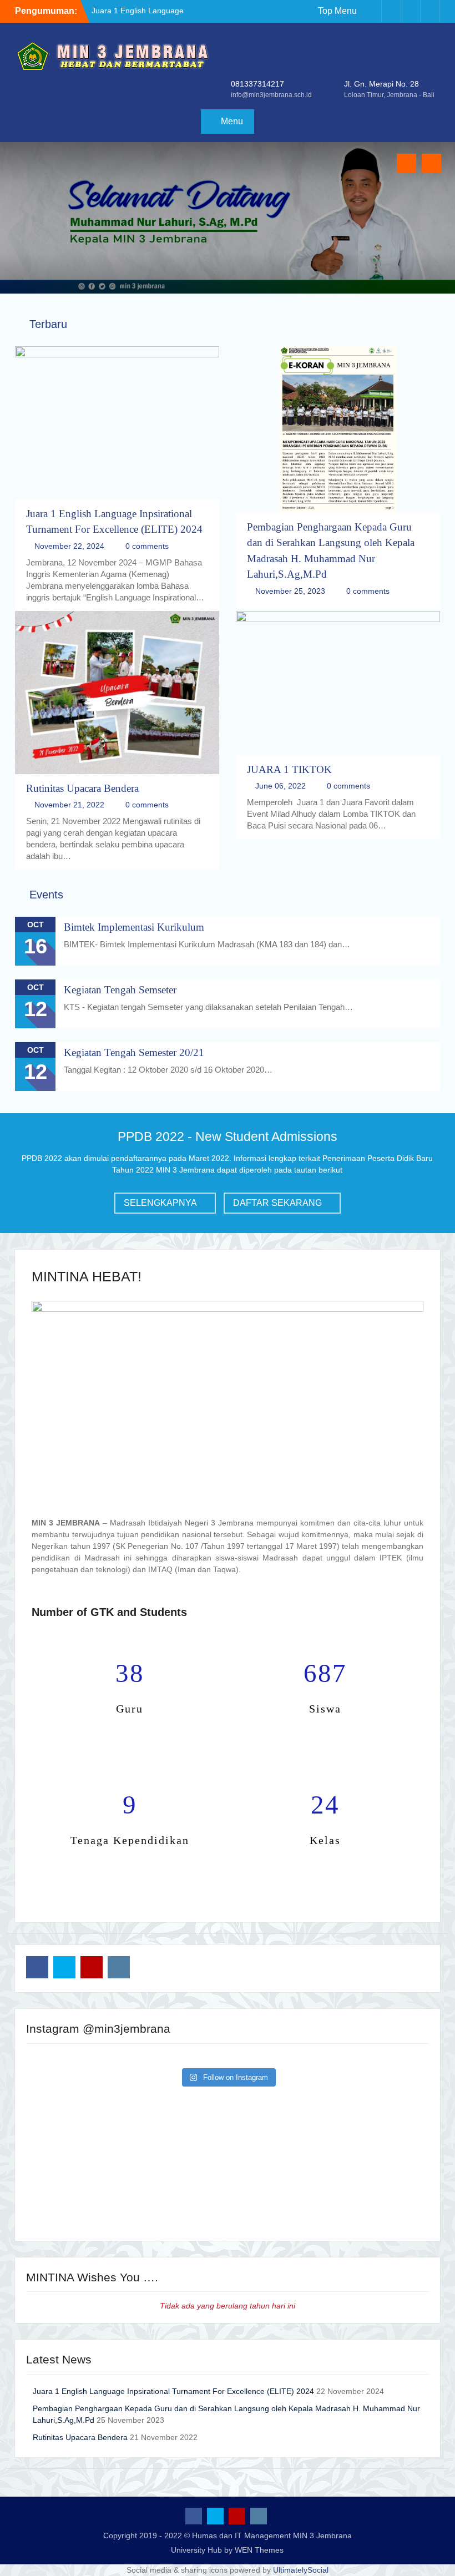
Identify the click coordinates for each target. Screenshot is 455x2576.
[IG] (430, 11)
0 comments (147, 546)
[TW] (391, 11)
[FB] (372, 11)
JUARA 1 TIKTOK (289, 769)
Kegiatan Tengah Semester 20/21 (134, 1052)
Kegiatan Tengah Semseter (120, 990)
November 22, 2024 (69, 546)
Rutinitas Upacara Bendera (82, 788)
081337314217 (257, 84)
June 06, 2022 (280, 786)
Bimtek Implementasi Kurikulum (134, 927)
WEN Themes (259, 2550)
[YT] (411, 11)
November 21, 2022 (69, 805)
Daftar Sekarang (277, 1203)
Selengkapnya (160, 1203)
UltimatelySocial (301, 2570)
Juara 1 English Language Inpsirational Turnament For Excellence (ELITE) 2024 (173, 2391)
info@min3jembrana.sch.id (271, 95)
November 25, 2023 (290, 591)
